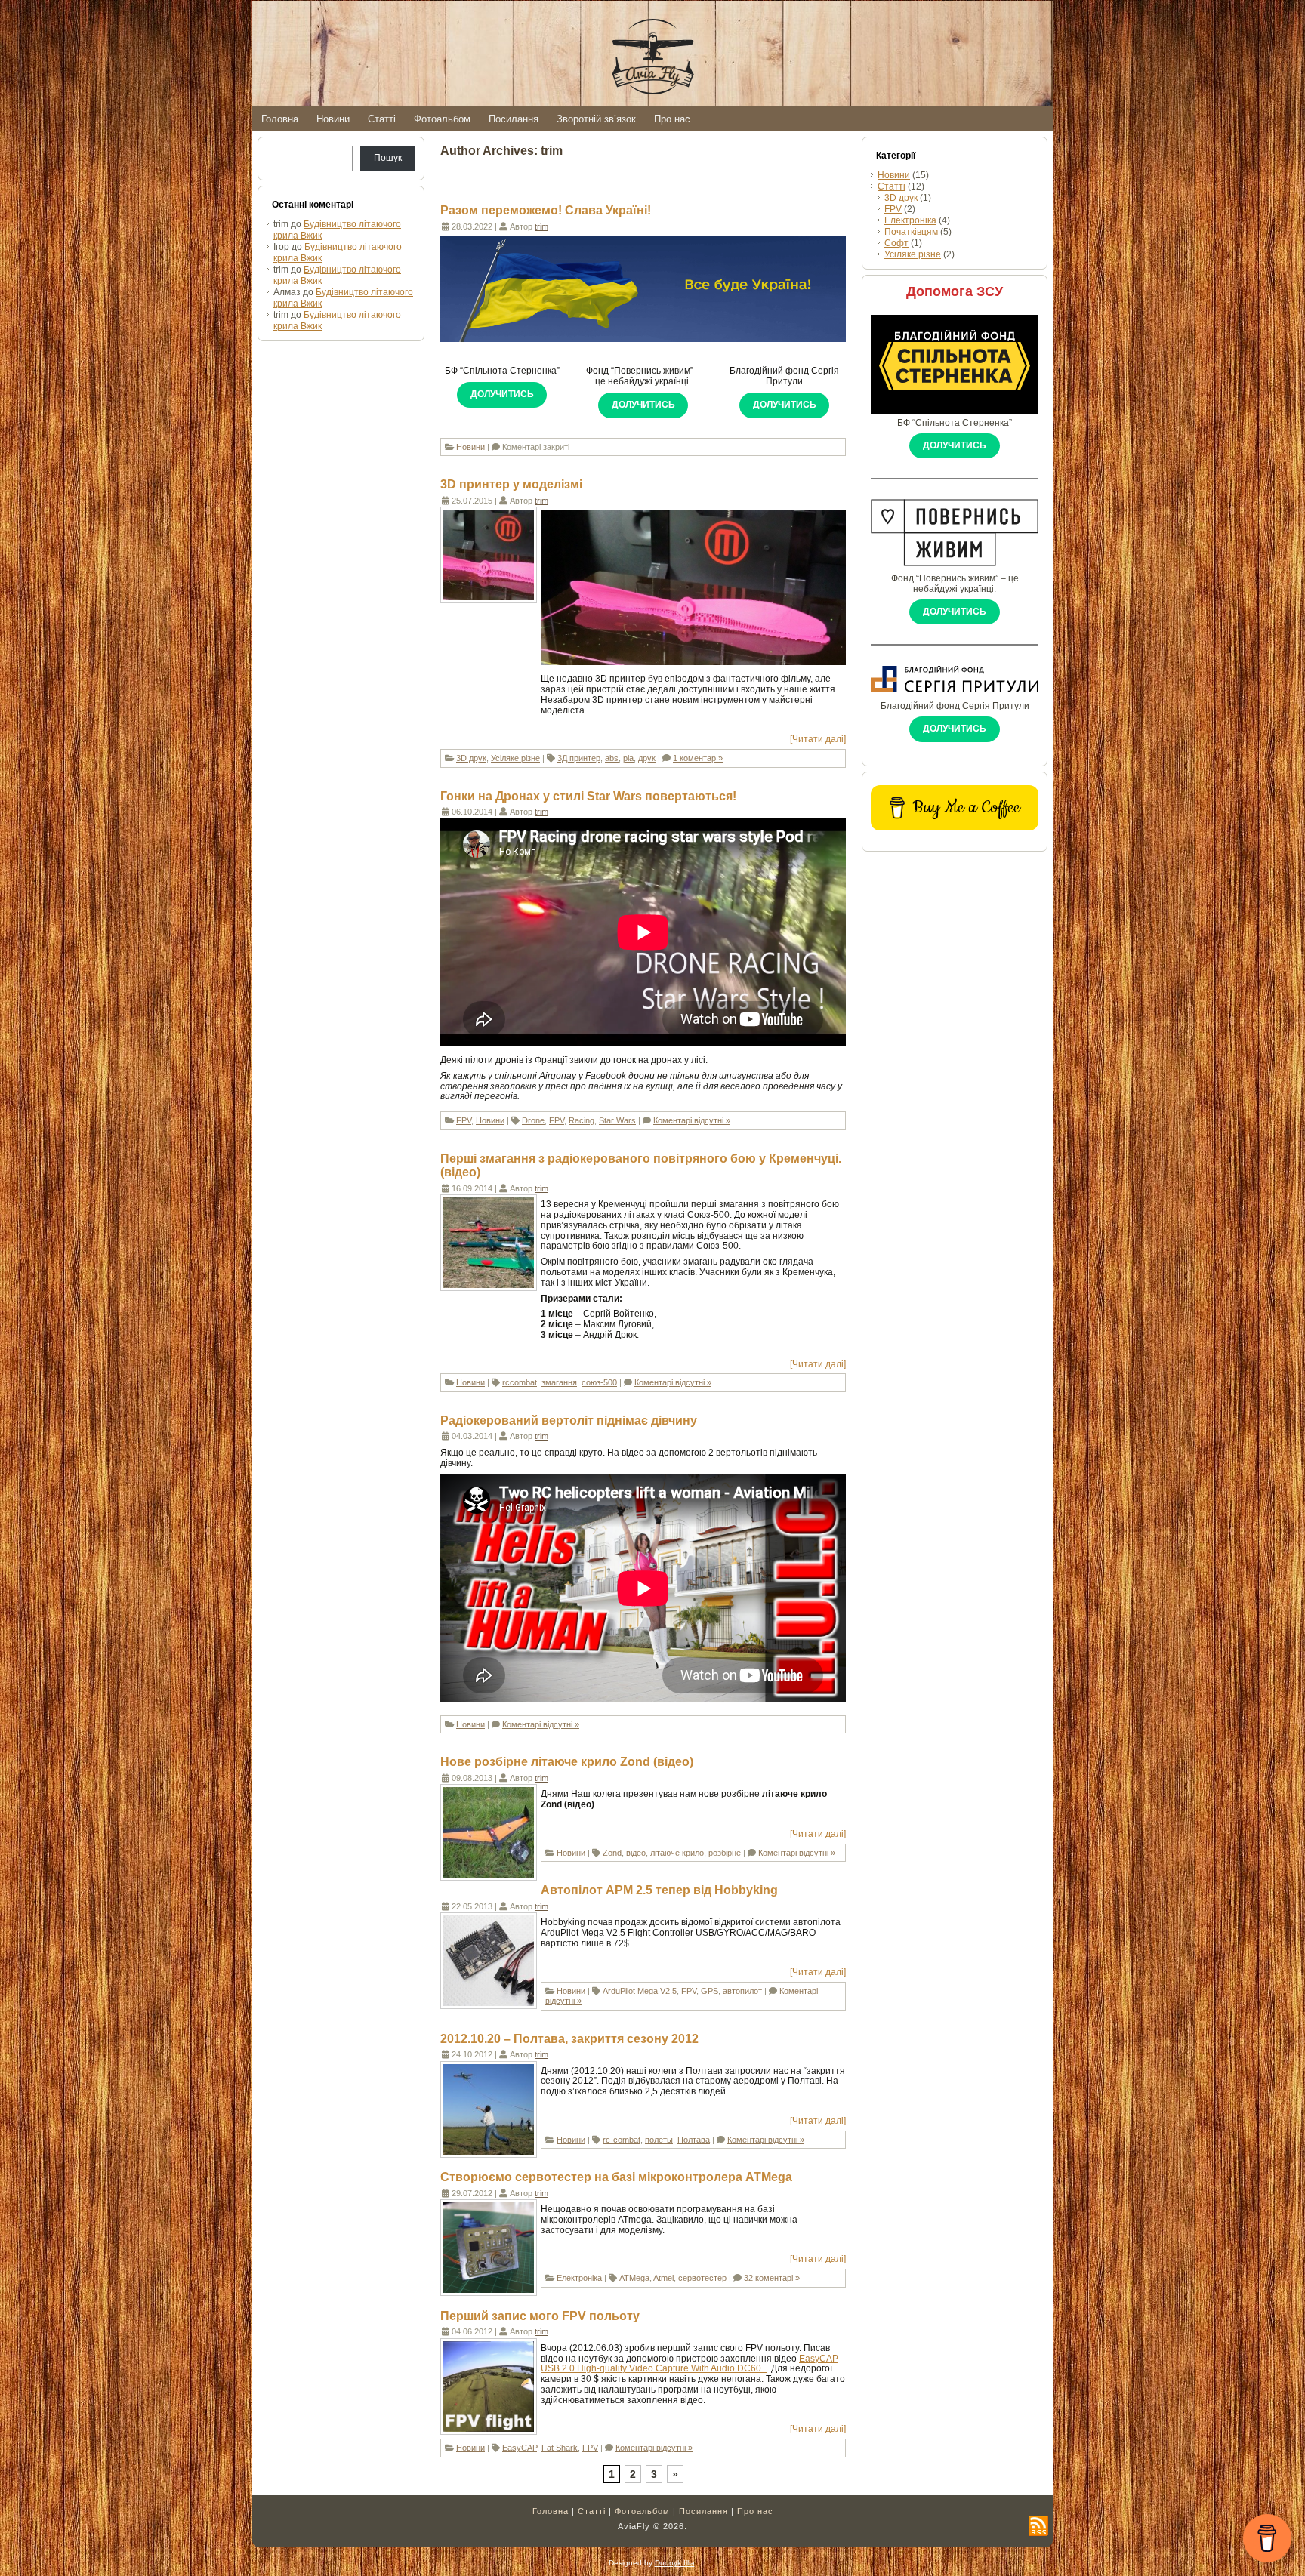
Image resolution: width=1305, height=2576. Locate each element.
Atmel (663, 2278)
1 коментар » (698, 758)
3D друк (471, 758)
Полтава (694, 2140)
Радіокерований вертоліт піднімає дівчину (569, 1420)
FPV (464, 1120)
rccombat (520, 1382)
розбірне (725, 1853)
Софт (896, 243)
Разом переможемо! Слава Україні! (546, 210)
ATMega (634, 2278)
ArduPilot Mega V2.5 (640, 1991)
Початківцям (911, 232)
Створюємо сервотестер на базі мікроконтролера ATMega (616, 2177)
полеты (659, 2140)
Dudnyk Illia (675, 2563)
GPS (710, 1991)
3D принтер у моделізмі (511, 484)
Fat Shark (560, 2448)
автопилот (742, 1991)
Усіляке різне (515, 758)
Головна (551, 2511)
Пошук (388, 158)
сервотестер (702, 2278)
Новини (470, 447)
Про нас (755, 2511)
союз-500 (599, 1382)
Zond (612, 1853)
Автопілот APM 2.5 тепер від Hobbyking (659, 1890)
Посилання (703, 2511)
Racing (582, 1120)
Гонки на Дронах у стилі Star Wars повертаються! (588, 796)
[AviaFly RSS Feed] (1038, 2526)
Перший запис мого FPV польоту (540, 2316)
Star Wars (617, 1120)
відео (636, 1853)
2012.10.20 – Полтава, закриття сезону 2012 (569, 2039)
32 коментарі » (772, 2278)
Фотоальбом (642, 2511)
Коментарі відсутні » (692, 1120)
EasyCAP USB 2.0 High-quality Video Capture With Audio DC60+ (690, 2364)
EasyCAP (520, 2448)
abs (612, 758)
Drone (533, 1120)
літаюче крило (677, 1853)
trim (541, 226)
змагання (559, 1382)
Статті (892, 186)
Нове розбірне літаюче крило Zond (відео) (567, 1762)
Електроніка (579, 2278)
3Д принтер (579, 758)
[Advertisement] (955, 1083)
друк (647, 758)
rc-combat (622, 2140)
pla (628, 758)
